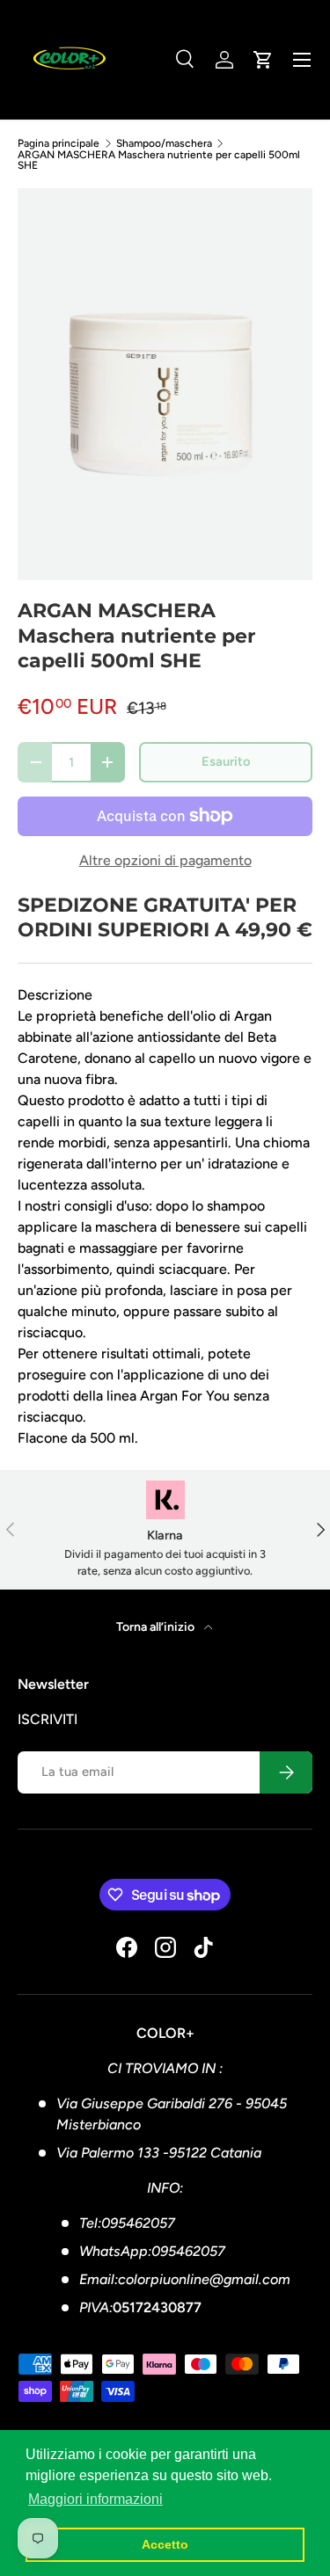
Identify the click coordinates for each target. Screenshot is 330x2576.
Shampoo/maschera (164, 143)
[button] (263, 60)
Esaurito (226, 761)
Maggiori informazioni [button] (95, 2499)
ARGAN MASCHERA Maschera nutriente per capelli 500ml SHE (159, 160)
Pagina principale (59, 143)
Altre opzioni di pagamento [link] (165, 860)
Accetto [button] (165, 2544)
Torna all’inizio (157, 1627)
